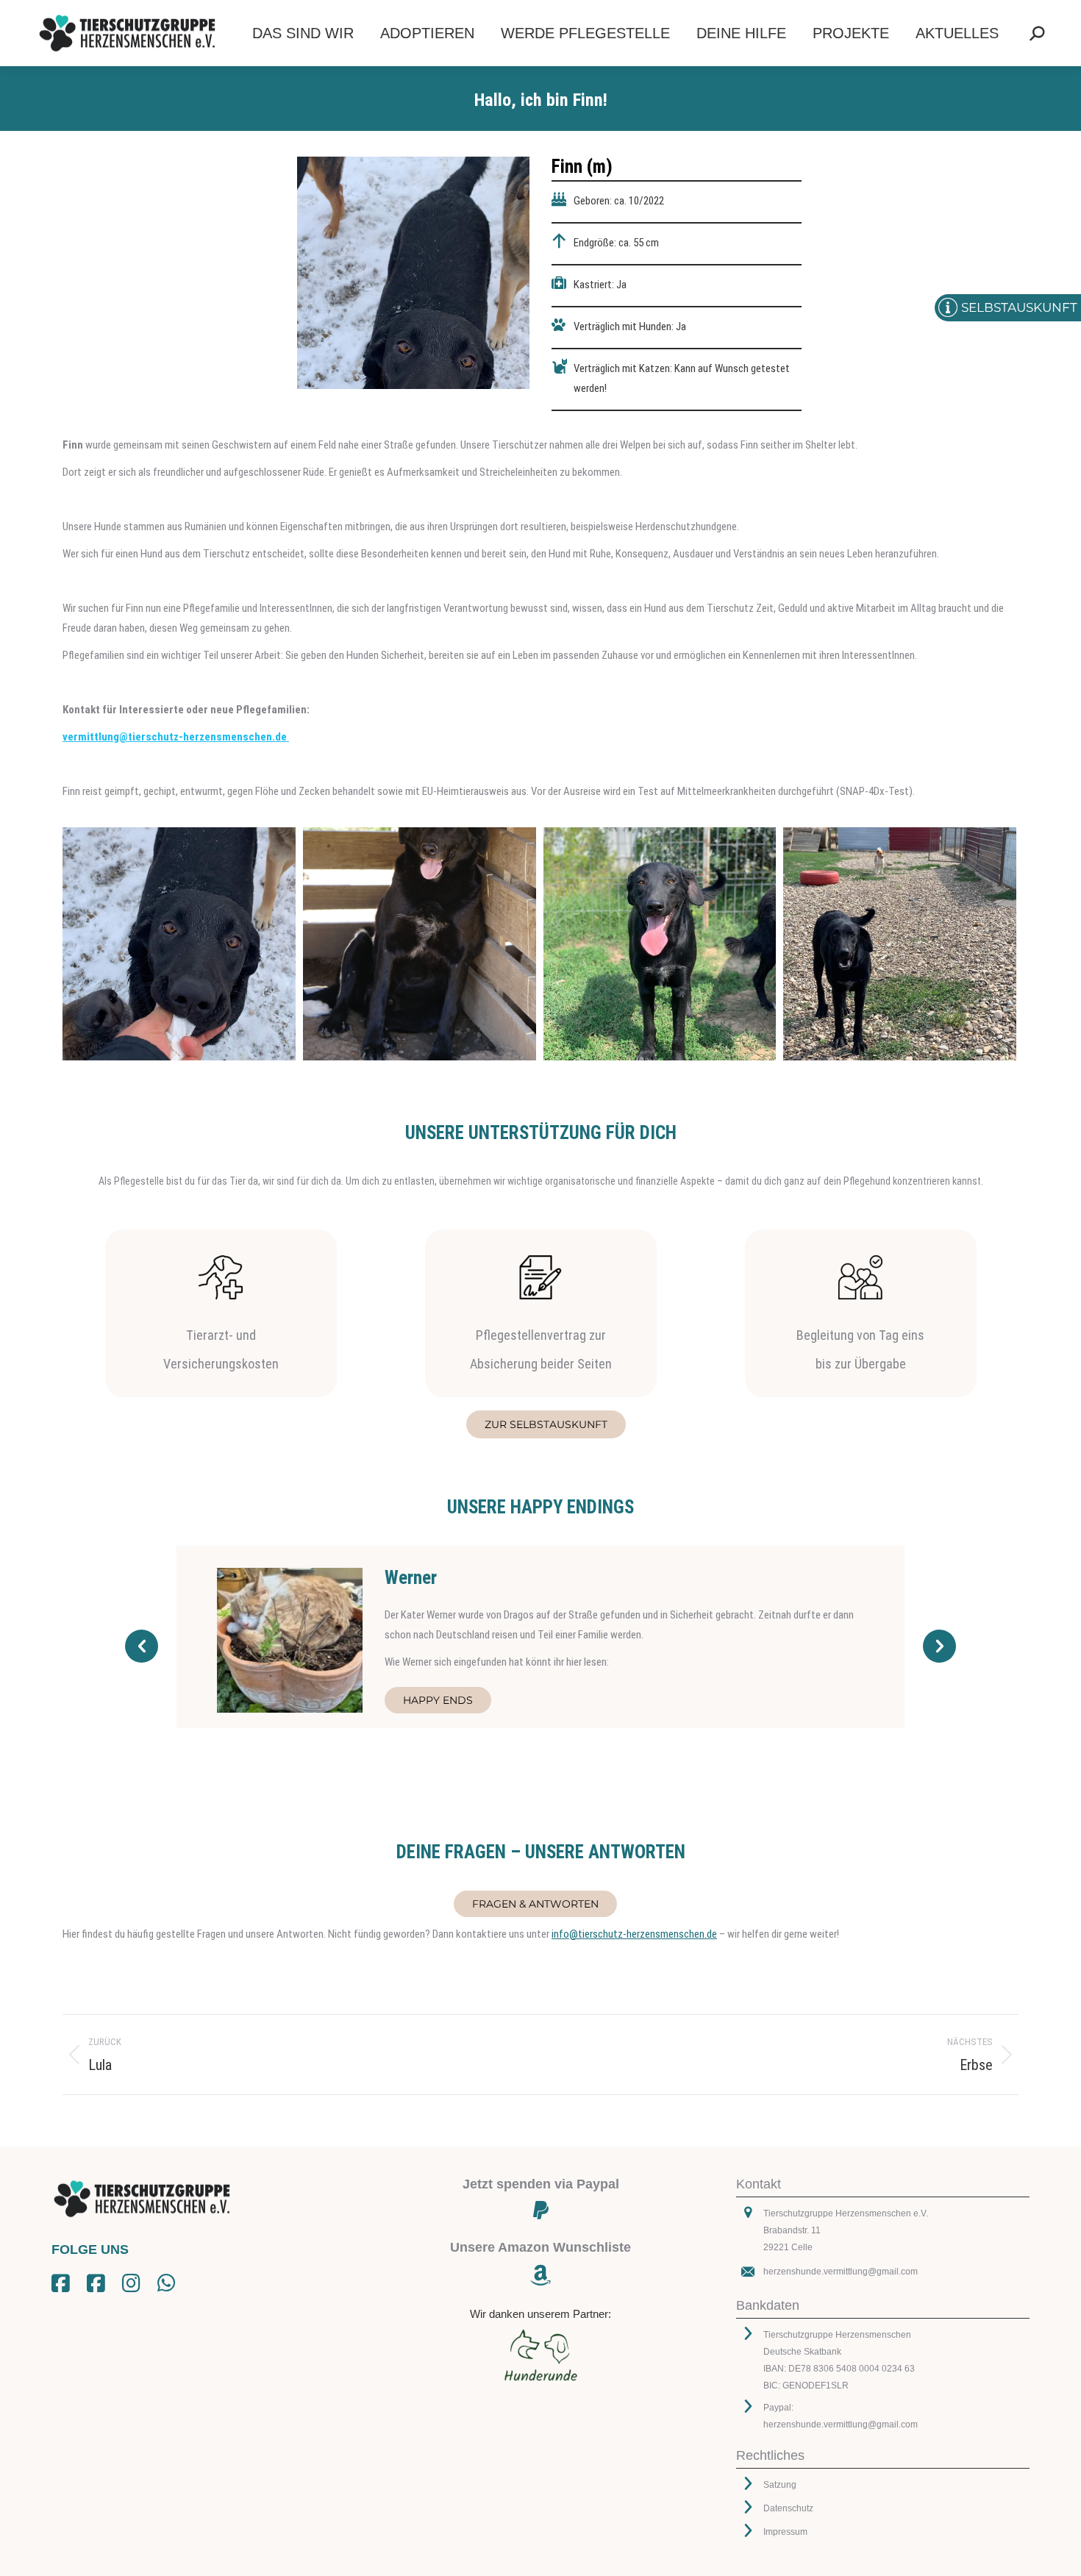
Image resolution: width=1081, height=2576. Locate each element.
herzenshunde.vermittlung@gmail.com (841, 2272)
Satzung (780, 2485)
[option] (540, 1637)
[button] (142, 1646)
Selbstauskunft (1019, 307)
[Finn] (420, 944)
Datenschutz (788, 2508)
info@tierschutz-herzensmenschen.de (634, 1934)
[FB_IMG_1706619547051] (660, 944)
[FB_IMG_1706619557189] (179, 944)
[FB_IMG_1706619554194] (900, 944)
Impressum (785, 2532)
